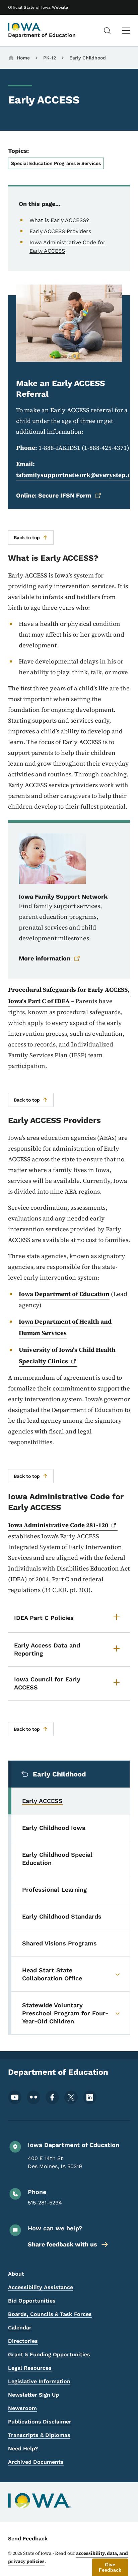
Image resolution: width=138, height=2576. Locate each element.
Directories (23, 2341)
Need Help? (23, 2449)
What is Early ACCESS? (59, 220)
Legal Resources (30, 2368)
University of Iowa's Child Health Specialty (67, 1355)
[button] (110, 2567)
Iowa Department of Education (64, 1294)
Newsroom (22, 2408)
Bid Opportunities (32, 2301)
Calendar (20, 2328)
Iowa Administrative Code (58, 1525)
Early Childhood (88, 58)
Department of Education (42, 35)
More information (45, 958)
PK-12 (50, 58)
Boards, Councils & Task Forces (50, 2314)
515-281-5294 (45, 2203)
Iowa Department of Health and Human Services (65, 1327)
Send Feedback (28, 2539)
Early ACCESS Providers (60, 231)
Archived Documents (36, 2462)
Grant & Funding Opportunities (49, 2354)
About (16, 2274)
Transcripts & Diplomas (39, 2435)
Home (23, 58)
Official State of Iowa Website (38, 7)
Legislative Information (39, 2381)
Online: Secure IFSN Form (54, 495)
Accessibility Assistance (41, 2287)
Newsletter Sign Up (33, 2395)
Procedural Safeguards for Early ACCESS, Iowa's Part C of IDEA (69, 995)
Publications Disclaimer (40, 2422)
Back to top (27, 538)
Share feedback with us (62, 2244)
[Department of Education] (25, 27)
